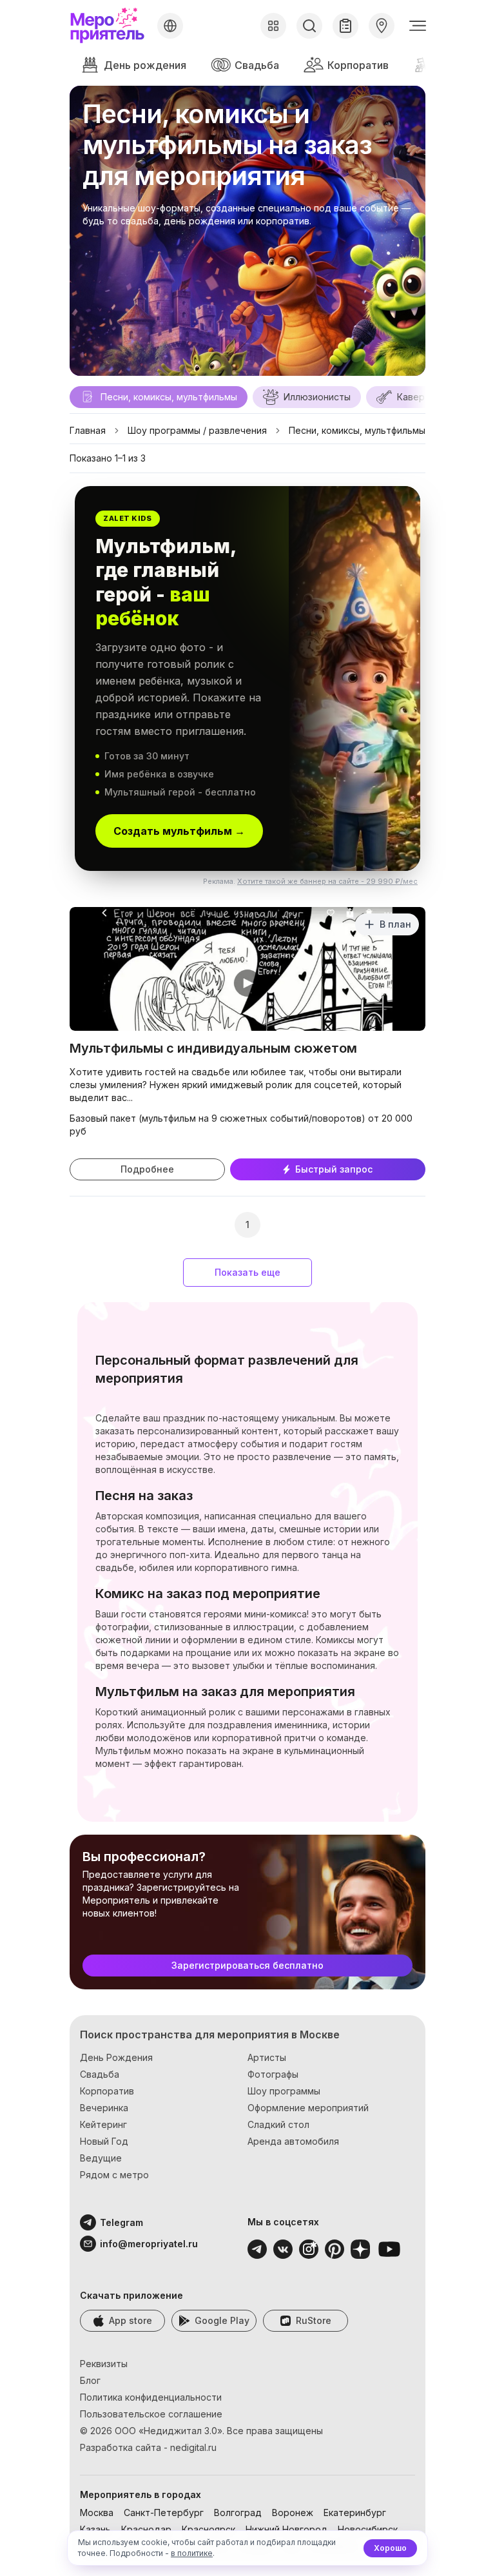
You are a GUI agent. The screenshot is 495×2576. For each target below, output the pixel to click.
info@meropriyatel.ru (132, 2244)
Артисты (267, 2057)
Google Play (222, 2320)
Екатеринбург (355, 2513)
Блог (90, 2380)
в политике (192, 2553)
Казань (95, 2529)
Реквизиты (104, 2364)
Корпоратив (358, 65)
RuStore (314, 2320)
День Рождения (116, 2057)
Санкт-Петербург (164, 2513)
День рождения (145, 65)
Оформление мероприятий (308, 2108)
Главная (88, 430)
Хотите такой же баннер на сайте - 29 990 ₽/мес (327, 881)
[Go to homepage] (111, 26)
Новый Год (104, 2141)
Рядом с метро (114, 2175)
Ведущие (101, 2158)
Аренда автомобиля (293, 2141)
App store (131, 2320)
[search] (309, 26)
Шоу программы (284, 2091)
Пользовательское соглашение (151, 2414)
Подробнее (147, 1169)
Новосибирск (368, 2529)
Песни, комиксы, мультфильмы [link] (357, 430)
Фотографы (273, 2074)
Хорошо (390, 2548)
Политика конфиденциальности (151, 2397)
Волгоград (238, 2513)
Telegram (121, 2222)
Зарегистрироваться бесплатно (247, 1965)
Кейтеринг (103, 2124)
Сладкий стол (278, 2124)
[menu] (418, 26)
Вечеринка (104, 2108)
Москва (97, 2513)
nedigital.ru (193, 2447)
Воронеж (293, 2513)
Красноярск (209, 2529)
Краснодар (146, 2529)
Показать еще (247, 1272)
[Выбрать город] (170, 26)
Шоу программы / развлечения (197, 430)
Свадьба (257, 65)
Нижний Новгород (286, 2529)
